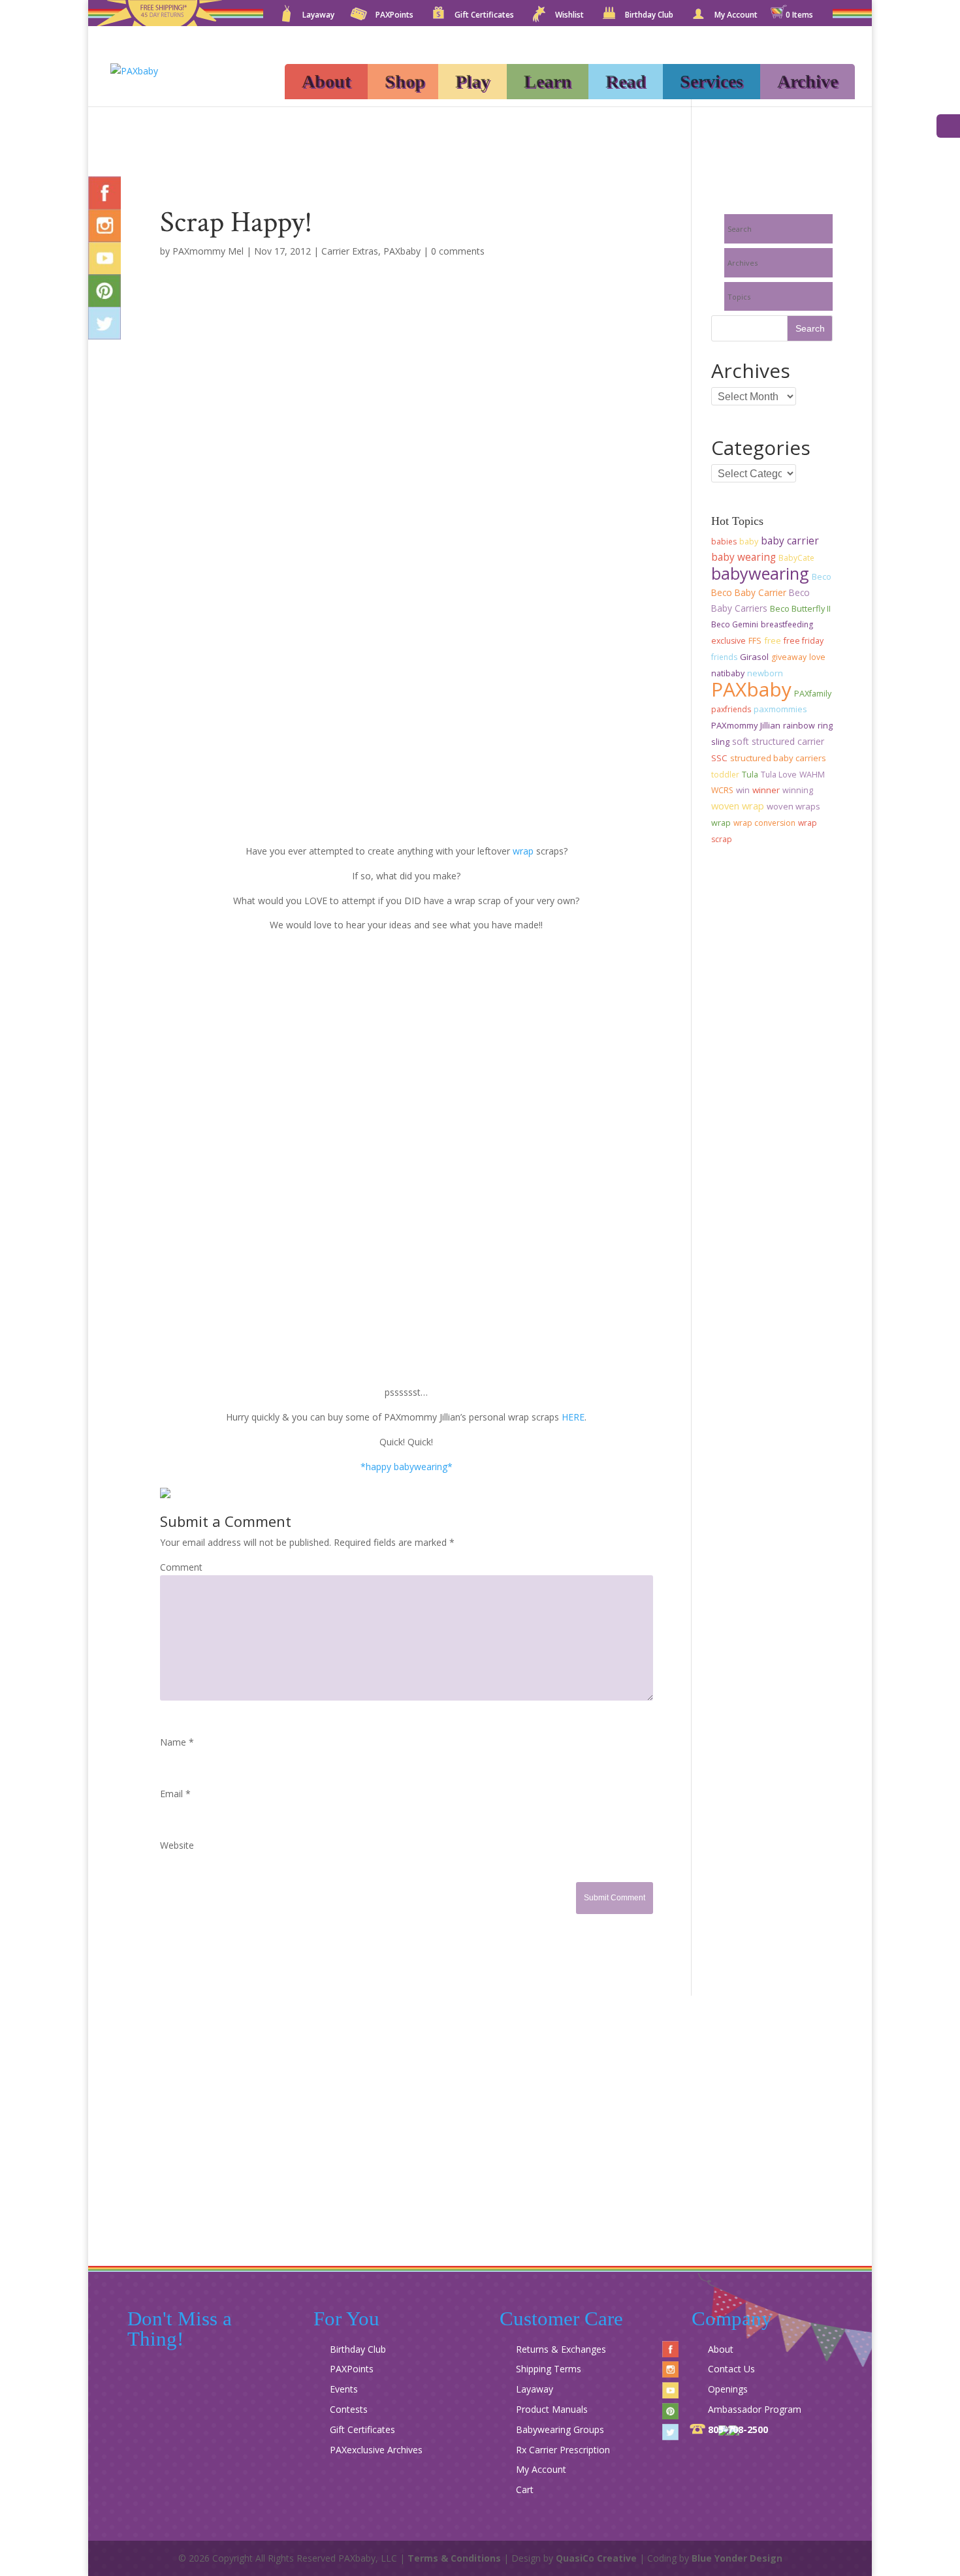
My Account (736, 16)
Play (472, 81)
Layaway (318, 16)
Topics (739, 297)
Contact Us (731, 2369)
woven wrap (738, 806)
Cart (525, 2490)
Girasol (754, 657)
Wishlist (569, 16)
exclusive (728, 641)
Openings (728, 2389)
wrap (523, 851)
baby (749, 542)
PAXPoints (394, 16)
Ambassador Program (755, 2409)
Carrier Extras (350, 251)
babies (724, 542)
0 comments (458, 251)
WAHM (812, 775)
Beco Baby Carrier (749, 592)
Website (177, 1845)
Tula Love (779, 775)
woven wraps (793, 806)
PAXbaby (402, 251)
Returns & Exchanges (561, 2349)
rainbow (799, 726)
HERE (573, 1417)
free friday (804, 641)
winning (798, 790)
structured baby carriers (778, 758)
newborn (765, 673)
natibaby (728, 673)
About (326, 81)
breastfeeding (787, 624)
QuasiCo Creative (596, 2558)
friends (724, 657)
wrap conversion (764, 823)
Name (177, 1742)
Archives (743, 263)
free (773, 640)
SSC (719, 758)
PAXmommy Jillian (746, 725)
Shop (405, 81)
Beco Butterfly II (800, 608)
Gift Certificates (484, 16)
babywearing (760, 573)
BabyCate (796, 558)
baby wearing (744, 557)
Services (712, 81)
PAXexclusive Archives (376, 2450)
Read (626, 81)
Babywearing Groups (560, 2429)
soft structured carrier (778, 741)
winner (766, 790)
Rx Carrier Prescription (563, 2450)
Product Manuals (552, 2409)
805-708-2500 (738, 2429)
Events (344, 2389)
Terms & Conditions (454, 2558)
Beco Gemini (735, 624)
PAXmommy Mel (208, 251)
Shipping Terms (549, 2369)
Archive (808, 81)
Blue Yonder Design (737, 2558)
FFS (755, 641)
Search (740, 229)
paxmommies (780, 709)
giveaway (789, 657)
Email (175, 1794)
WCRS (722, 790)
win (743, 790)
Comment (181, 1567)
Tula (750, 775)
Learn (548, 81)
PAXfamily (813, 694)
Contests (349, 2409)
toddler (725, 775)
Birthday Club (649, 16)
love (817, 657)
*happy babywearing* (407, 1467)
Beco (822, 577)
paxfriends (731, 709)
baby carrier (790, 541)
